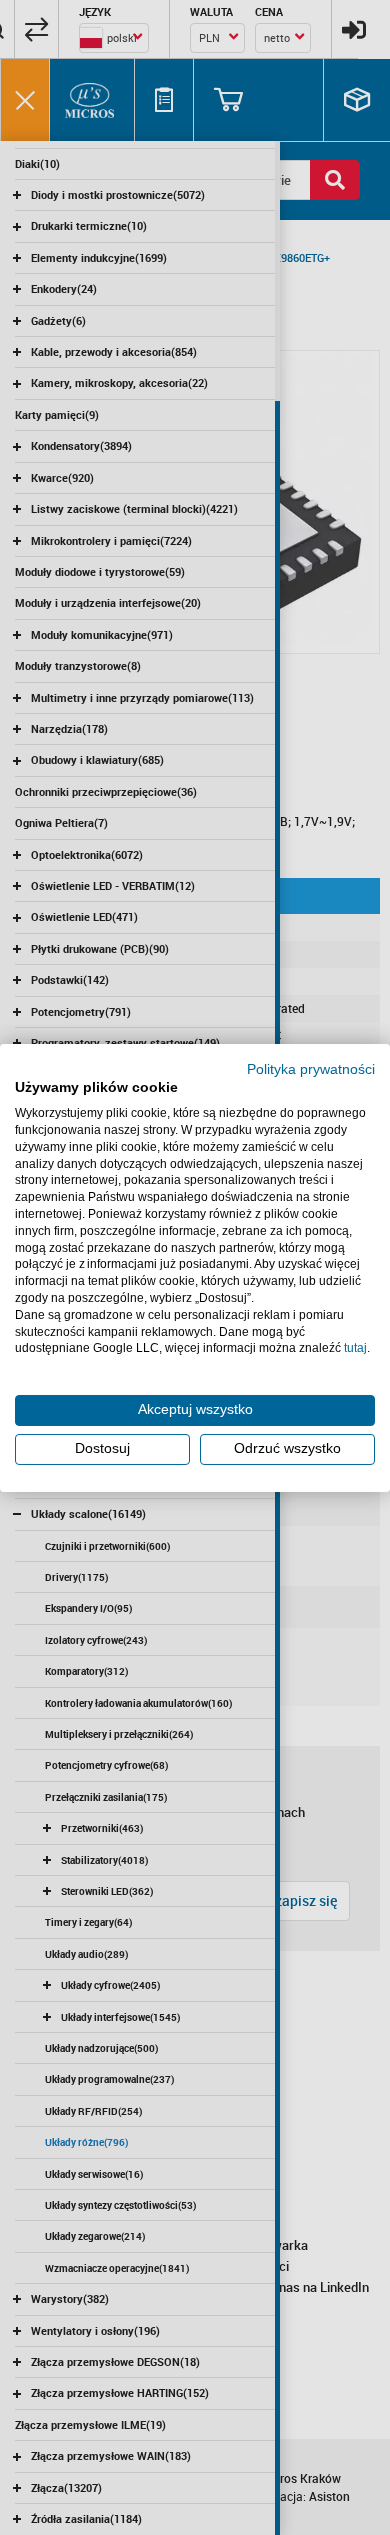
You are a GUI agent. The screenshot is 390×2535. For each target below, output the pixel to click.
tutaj (355, 1348)
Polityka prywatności (311, 1068)
